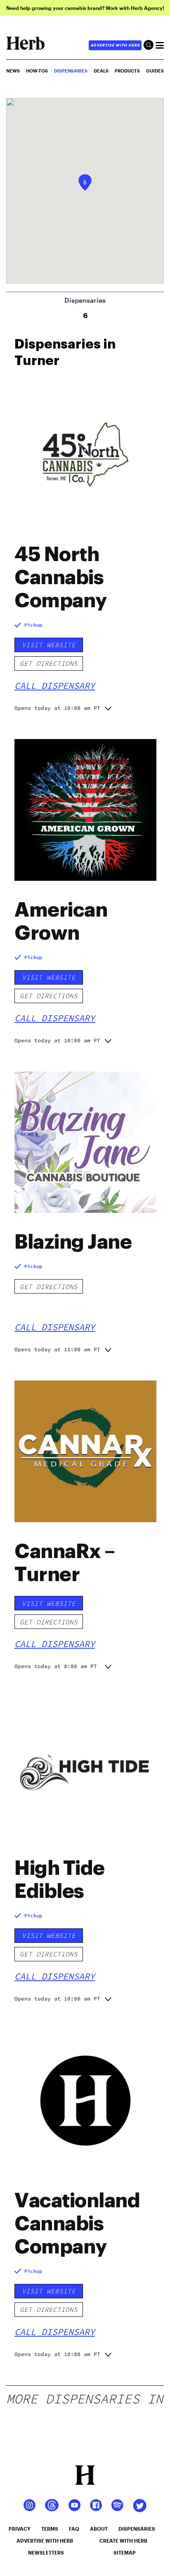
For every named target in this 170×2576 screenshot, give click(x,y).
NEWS (13, 71)
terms (50, 2529)
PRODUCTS (127, 71)
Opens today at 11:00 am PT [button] (57, 1349)
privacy (20, 2529)
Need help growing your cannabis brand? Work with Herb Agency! (85, 8)
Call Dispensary (55, 686)
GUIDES (155, 71)
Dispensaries (71, 71)
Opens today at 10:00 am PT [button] (57, 708)
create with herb (123, 2541)
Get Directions (49, 663)
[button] (85, 182)
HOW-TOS (37, 71)
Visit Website (49, 645)
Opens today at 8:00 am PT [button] (56, 1666)
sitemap (125, 2553)
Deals (101, 71)
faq (74, 2529)
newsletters (46, 2553)
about (99, 2529)
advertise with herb (115, 45)
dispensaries (137, 2529)
